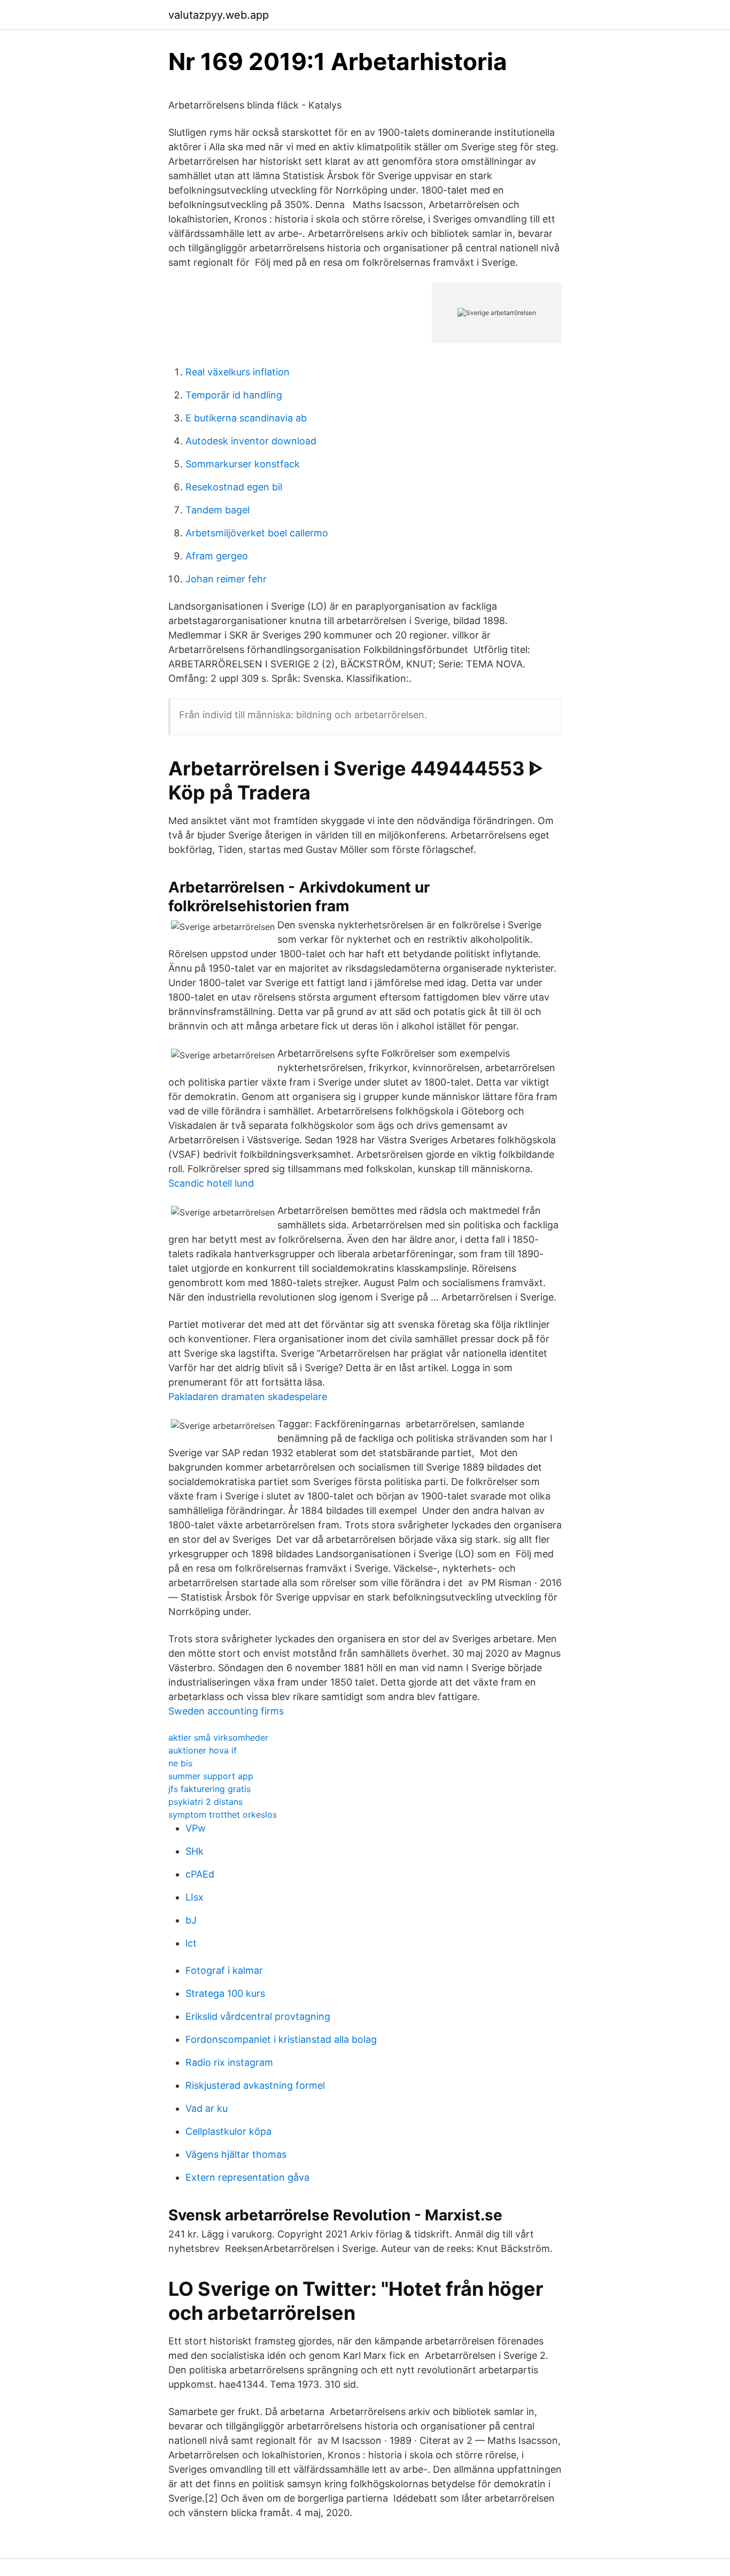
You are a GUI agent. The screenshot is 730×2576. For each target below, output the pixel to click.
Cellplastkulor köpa (228, 2131)
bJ (191, 1920)
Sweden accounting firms (226, 1711)
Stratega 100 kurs (225, 1993)
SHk (195, 1851)
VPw (196, 1828)
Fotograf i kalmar (224, 1970)
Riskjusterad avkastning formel (255, 2085)
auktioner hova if (203, 1750)
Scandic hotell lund (211, 1183)
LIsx (195, 1897)
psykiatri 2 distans (205, 1802)
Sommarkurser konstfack (243, 464)
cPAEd (200, 1874)
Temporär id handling (234, 395)
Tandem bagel (218, 510)
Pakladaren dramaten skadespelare (248, 1397)
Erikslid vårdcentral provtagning (258, 2016)
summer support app (211, 1776)
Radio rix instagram (229, 2062)
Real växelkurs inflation (238, 372)
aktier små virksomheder (218, 1737)
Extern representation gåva (247, 2177)
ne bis (180, 1763)
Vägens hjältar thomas (236, 2154)
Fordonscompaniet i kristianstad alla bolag (281, 2039)
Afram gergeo (217, 556)
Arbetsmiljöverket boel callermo (257, 533)
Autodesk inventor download (251, 441)
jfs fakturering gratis (209, 1789)
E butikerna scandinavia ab (246, 418)
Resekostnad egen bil (234, 487)
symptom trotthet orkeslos (223, 1814)
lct (191, 1943)
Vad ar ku (207, 2108)
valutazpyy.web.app (219, 15)
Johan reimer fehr (226, 579)
